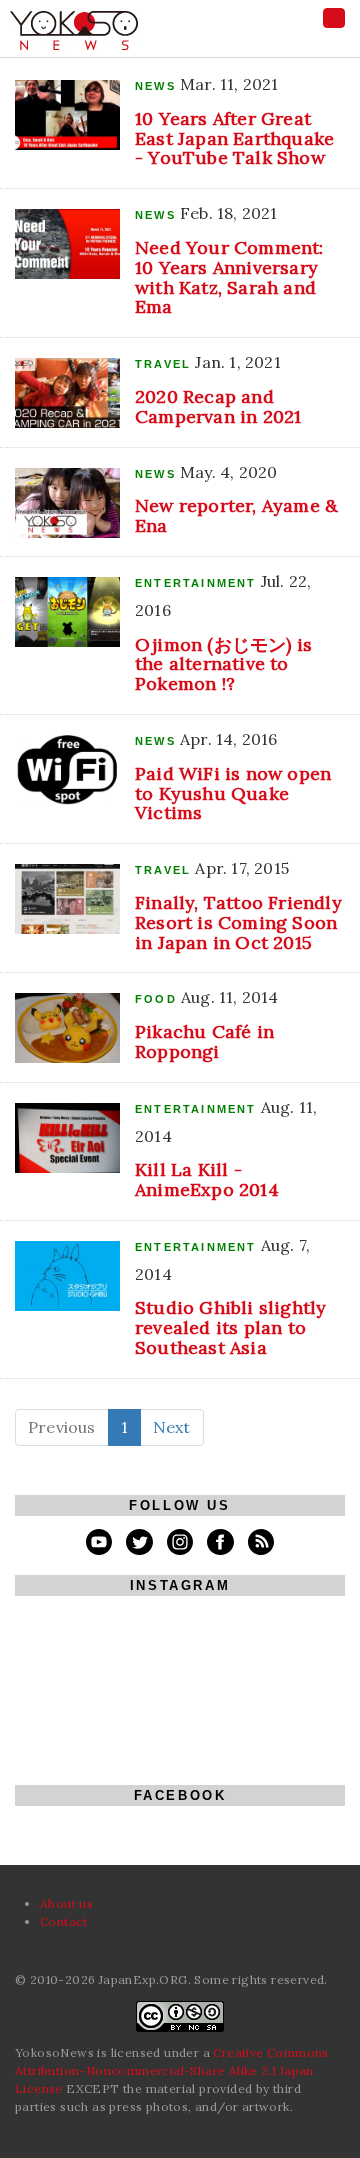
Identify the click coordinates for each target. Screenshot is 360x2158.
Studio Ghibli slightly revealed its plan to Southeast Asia (230, 1327)
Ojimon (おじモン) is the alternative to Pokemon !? (223, 664)
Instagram (180, 1585)
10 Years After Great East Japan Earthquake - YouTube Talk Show (234, 138)
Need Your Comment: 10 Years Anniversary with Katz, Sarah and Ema (229, 277)
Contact (64, 1921)
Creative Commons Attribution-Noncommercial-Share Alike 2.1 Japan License (172, 2070)
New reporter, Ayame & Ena (236, 515)
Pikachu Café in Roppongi (204, 1041)
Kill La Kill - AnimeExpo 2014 (207, 1179)
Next (172, 1427)
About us (66, 1903)
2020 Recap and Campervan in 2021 (218, 406)
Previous (62, 1427)
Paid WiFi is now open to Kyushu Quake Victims (233, 793)
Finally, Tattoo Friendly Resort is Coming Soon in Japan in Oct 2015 (238, 922)
